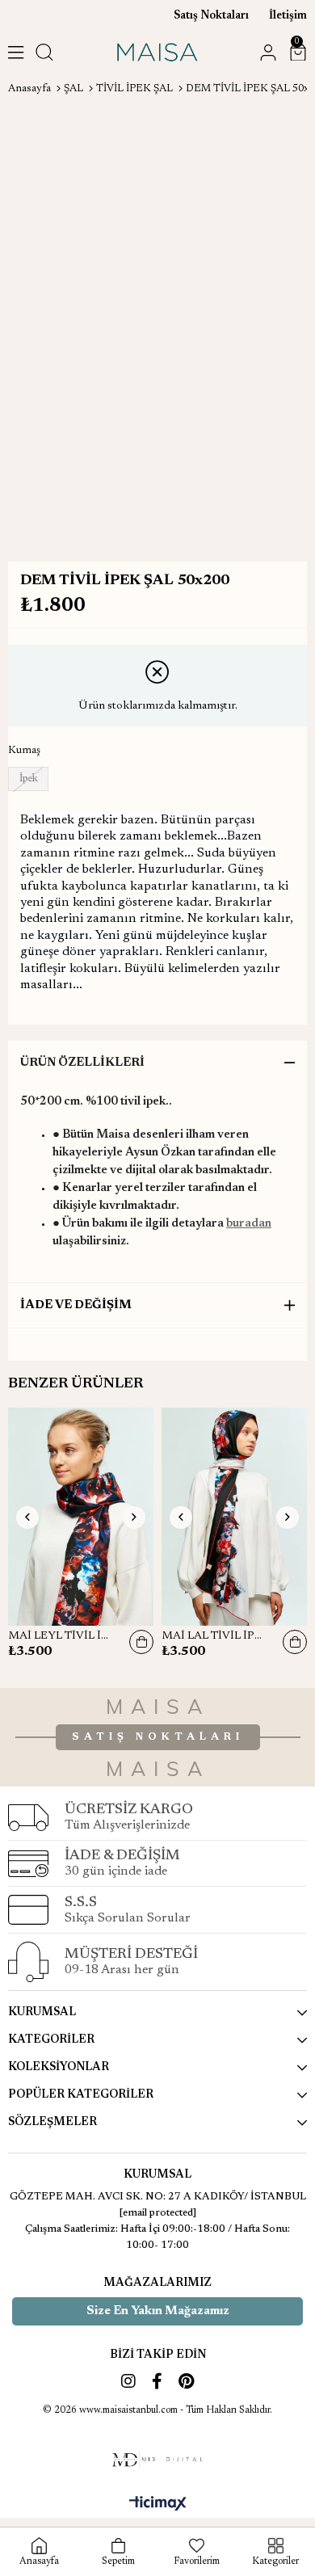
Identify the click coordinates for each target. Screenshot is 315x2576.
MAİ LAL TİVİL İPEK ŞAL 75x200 (214, 1636)
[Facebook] (157, 2381)
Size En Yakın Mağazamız (158, 2311)
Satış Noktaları (211, 16)
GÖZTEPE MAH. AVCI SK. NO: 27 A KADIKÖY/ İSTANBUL (158, 2197)
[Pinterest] (186, 2381)
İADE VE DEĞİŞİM (76, 1305)
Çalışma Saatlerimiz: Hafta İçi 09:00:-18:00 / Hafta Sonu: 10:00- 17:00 (157, 2237)
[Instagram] (128, 2381)
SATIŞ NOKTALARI (158, 1737)
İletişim (288, 16)
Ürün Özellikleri (82, 1063)
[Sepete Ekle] (141, 1642)
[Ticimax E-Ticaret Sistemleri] (158, 2505)
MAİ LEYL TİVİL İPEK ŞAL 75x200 (61, 1636)
